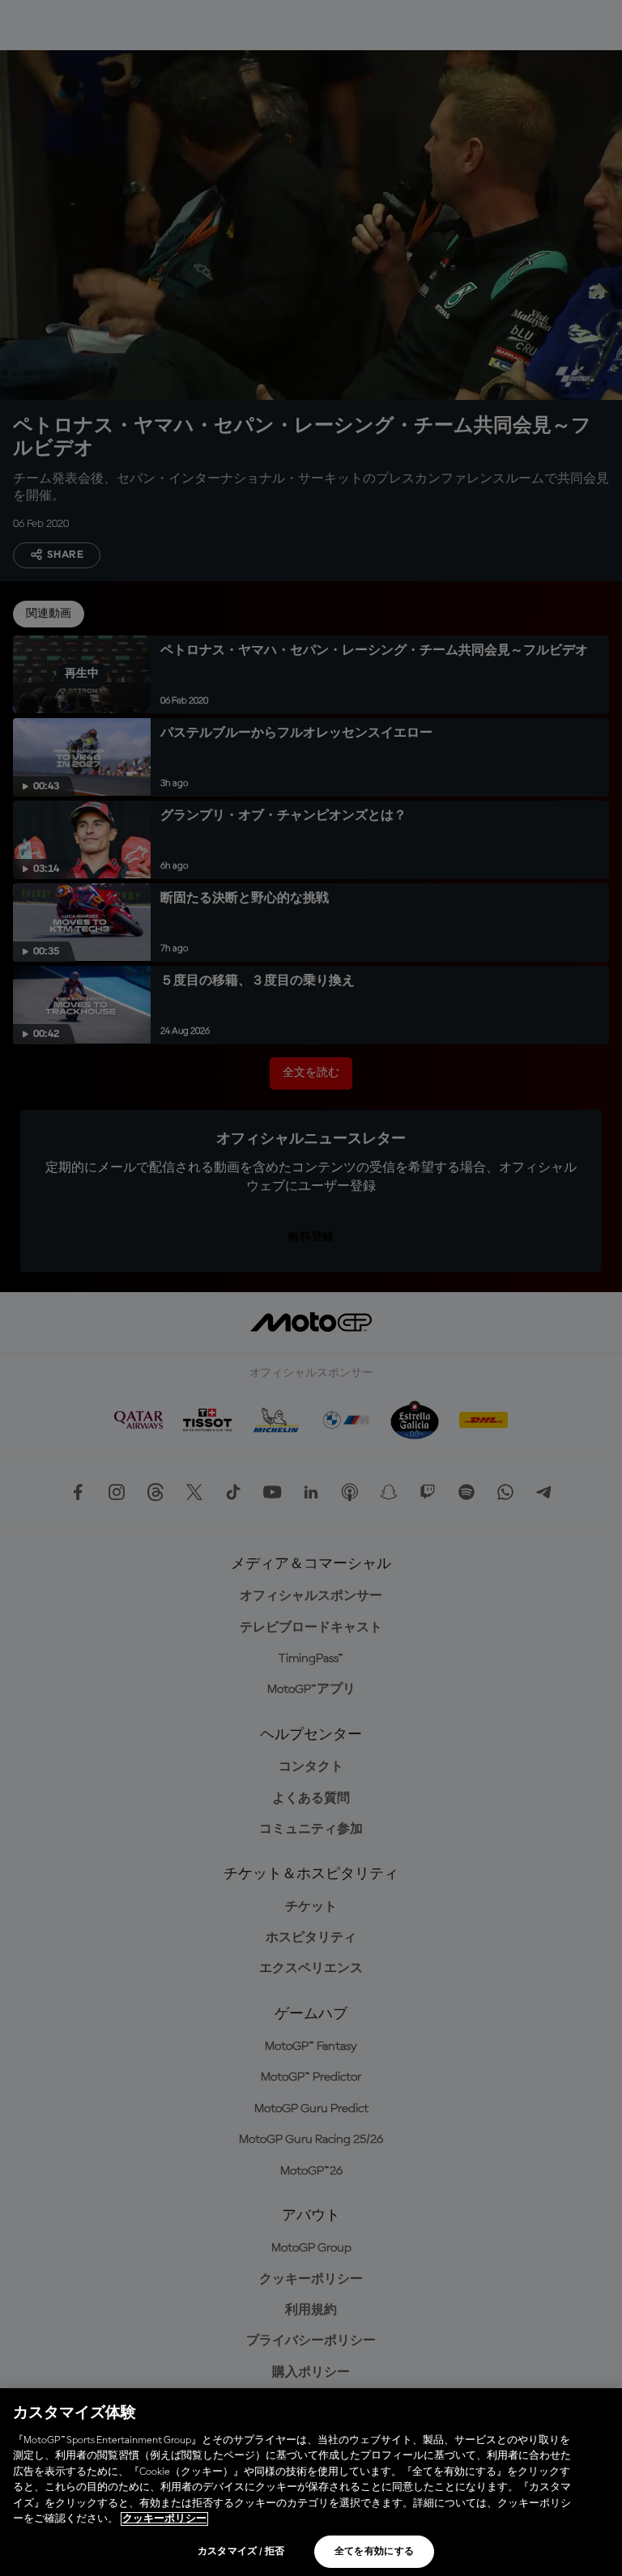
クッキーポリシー (164, 2519)
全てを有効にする (375, 2552)
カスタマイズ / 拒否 (241, 2552)
